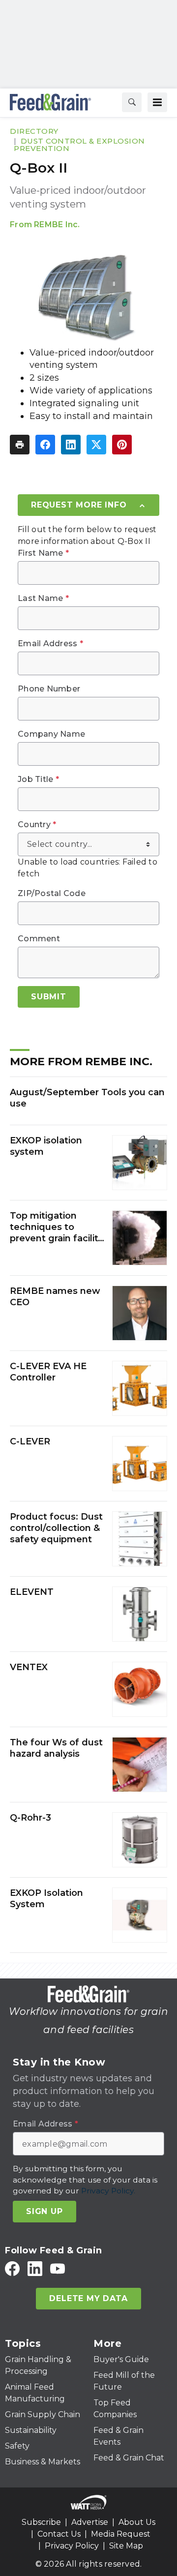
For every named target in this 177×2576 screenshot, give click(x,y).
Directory (34, 131)
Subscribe (41, 2522)
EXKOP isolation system (46, 1146)
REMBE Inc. (57, 225)
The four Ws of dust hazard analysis (56, 1748)
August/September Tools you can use (87, 1098)
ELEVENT (32, 1592)
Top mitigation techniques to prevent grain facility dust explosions (56, 1228)
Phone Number (49, 689)
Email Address (50, 644)
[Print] (20, 445)
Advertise (90, 2522)
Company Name (51, 734)
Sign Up (44, 2211)
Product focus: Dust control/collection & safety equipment (56, 1528)
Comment (39, 939)
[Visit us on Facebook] (12, 2268)
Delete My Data (88, 2298)
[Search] (132, 102)
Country (37, 825)
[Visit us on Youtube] (58, 2268)
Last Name (43, 599)
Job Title (38, 779)
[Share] (45, 445)
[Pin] (122, 445)
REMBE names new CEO (55, 1297)
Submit (49, 997)
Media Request (121, 2534)
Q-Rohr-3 (30, 1818)
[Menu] (157, 102)
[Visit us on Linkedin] (35, 2268)
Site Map (126, 2546)
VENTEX (29, 1667)
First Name (43, 553)
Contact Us (59, 2534)
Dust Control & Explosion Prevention (79, 145)
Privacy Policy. (108, 2191)
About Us (137, 2522)
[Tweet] (96, 445)
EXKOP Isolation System (46, 1899)
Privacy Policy (72, 2546)
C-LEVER (30, 1441)
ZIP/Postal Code (52, 894)
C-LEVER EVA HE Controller (48, 1372)
